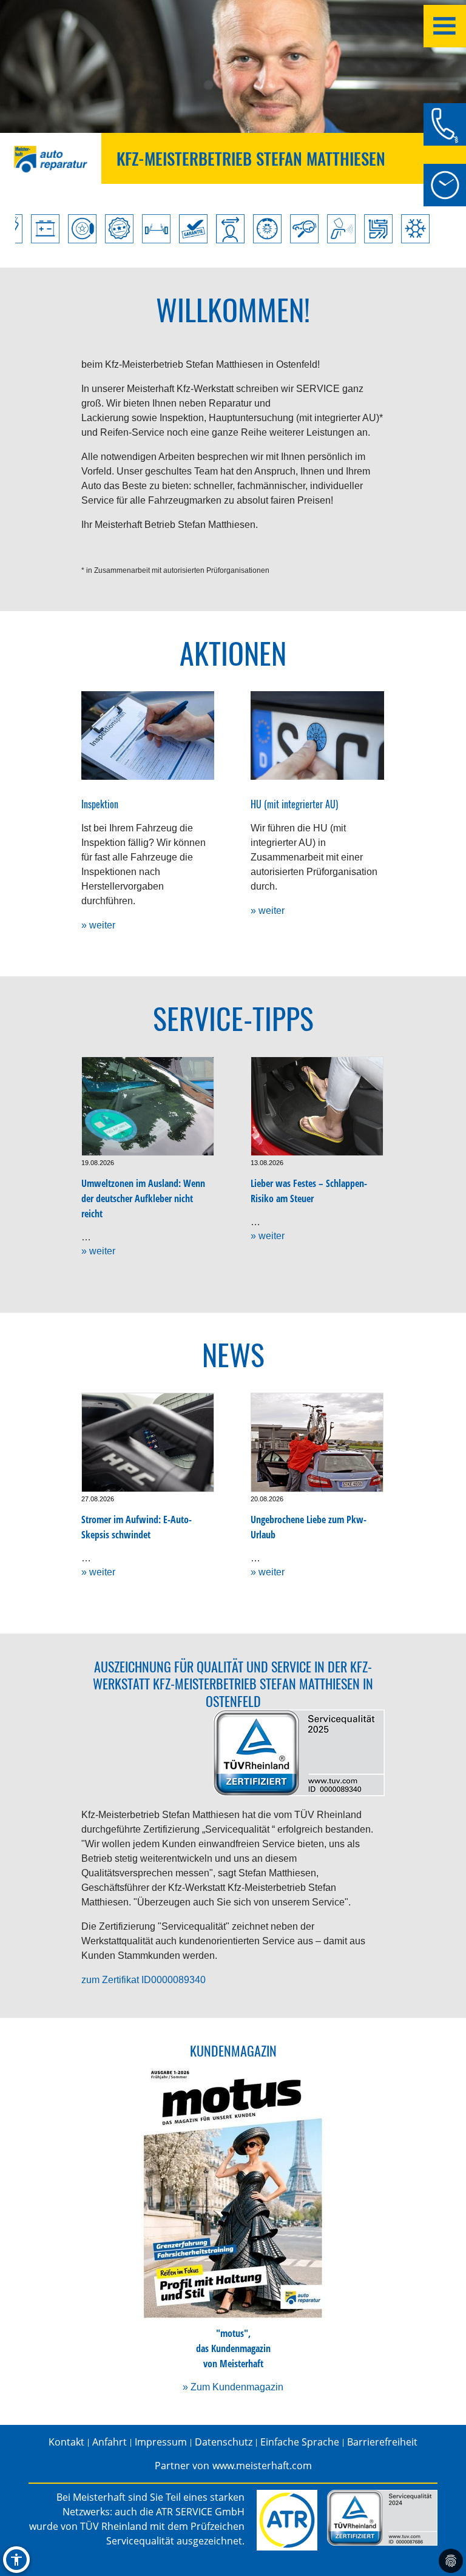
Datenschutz (224, 2442)
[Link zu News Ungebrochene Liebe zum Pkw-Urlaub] (317, 1442)
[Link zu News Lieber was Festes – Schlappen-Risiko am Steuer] (317, 1106)
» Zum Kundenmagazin (233, 2387)
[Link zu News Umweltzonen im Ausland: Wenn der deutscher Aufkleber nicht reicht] (148, 1106)
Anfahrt (110, 2442)
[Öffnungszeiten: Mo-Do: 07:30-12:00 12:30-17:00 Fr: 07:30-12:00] (445, 185)
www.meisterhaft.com (262, 2466)
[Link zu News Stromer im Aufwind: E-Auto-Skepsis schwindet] (148, 1442)
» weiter (98, 925)
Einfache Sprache (300, 2442)
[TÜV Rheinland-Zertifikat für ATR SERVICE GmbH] (382, 2518)
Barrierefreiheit (382, 2442)
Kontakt (66, 2442)
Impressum (161, 2442)
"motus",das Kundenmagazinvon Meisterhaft (233, 2348)
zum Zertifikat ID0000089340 (144, 1980)
